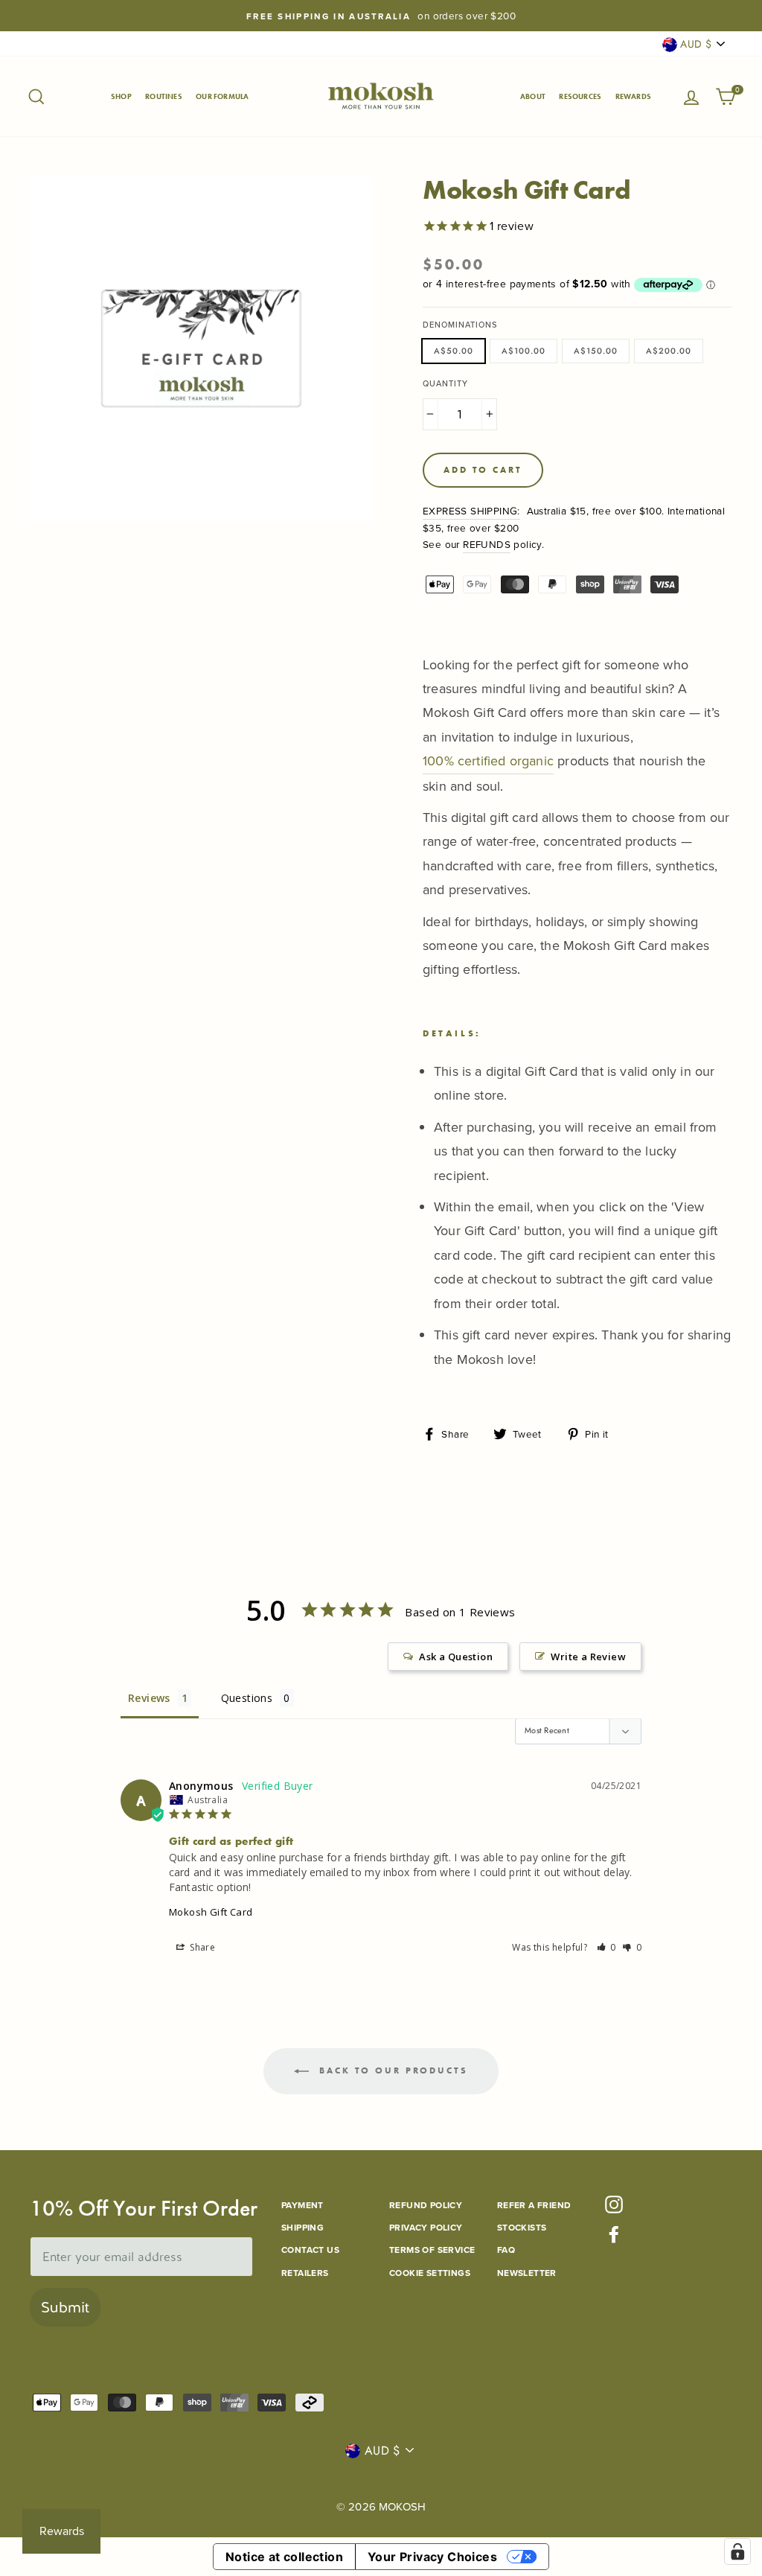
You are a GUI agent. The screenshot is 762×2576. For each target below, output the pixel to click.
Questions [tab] (247, 1698)
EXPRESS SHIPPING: (471, 510)
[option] (381, 16)
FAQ (506, 2250)
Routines (164, 96)
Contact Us (310, 2250)
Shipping (302, 2227)
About (533, 96)
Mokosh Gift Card (211, 1912)
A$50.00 (454, 351)
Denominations (460, 325)
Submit (65, 2307)
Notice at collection (284, 2557)
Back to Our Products (391, 2070)
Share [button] (201, 1947)
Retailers (305, 2273)
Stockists (522, 2227)
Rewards (633, 96)
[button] (607, 1947)
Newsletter (527, 2273)
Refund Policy (426, 2205)
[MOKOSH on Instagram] (614, 2204)
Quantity (445, 383)
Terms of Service (432, 2250)
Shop (121, 96)
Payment (302, 2205)
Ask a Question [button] (456, 1657)
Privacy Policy (426, 2227)
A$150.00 (596, 351)
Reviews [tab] (149, 1698)
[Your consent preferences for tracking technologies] (737, 2551)
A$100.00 (524, 351)
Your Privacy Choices (432, 2557)
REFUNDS (487, 544)
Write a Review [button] (588, 1657)
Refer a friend (534, 2205)
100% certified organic (488, 761)
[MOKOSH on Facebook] (614, 2234)
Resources (580, 96)
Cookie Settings (430, 2273)
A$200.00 (669, 351)
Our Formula (222, 96)
